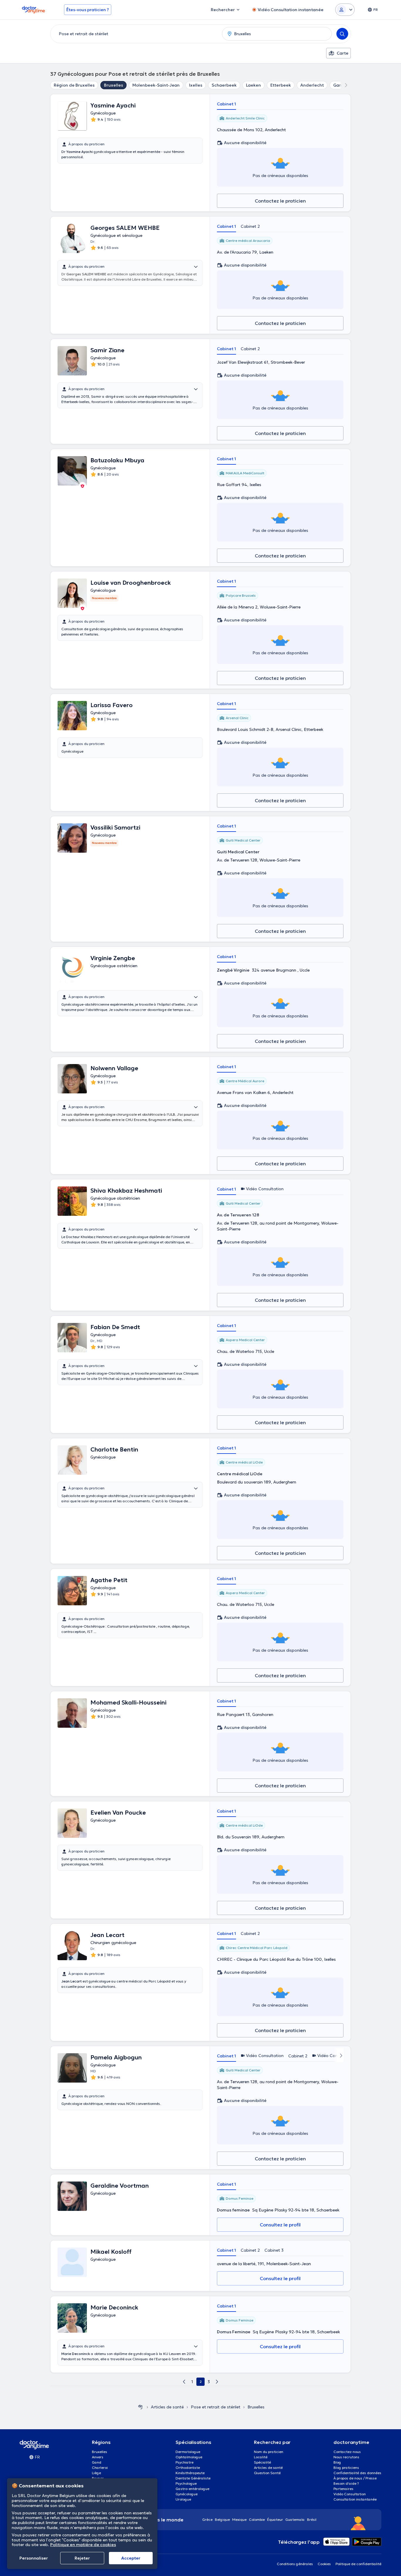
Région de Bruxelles (74, 85)
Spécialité (262, 2462)
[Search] (342, 34)
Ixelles (196, 85)
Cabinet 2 (250, 226)
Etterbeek (281, 85)
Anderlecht (312, 85)
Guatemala (295, 2519)
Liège (96, 2473)
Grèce (207, 2519)
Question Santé (267, 2473)
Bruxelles (113, 85)
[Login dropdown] (345, 10)
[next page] (217, 2382)
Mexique (239, 2519)
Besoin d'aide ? (346, 2483)
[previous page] (184, 2382)
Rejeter (82, 2558)
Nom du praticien (269, 2452)
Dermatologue (188, 2452)
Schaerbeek (224, 85)
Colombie (257, 2519)
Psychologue (186, 2483)
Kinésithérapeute (190, 2473)
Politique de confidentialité (358, 2564)
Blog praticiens (346, 2468)
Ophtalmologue (189, 2457)
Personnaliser (34, 2558)
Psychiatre (185, 2462)
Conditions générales (295, 2564)
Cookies (324, 2564)
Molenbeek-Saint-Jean (156, 85)
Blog (337, 2462)
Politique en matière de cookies (83, 2545)
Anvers (98, 2457)
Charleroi (100, 2468)
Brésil (312, 2519)
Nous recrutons (346, 2457)
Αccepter (131, 2558)
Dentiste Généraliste (193, 2478)
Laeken (253, 85)
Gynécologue (187, 2494)
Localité (261, 2457)
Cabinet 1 (226, 104)
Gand (97, 2462)
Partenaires (343, 2489)
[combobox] (135, 34)
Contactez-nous (347, 2452)
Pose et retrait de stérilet (216, 2407)
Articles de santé (167, 2407)
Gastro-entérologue (192, 2489)
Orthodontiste (188, 2468)
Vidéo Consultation (350, 2494)
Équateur (275, 2519)
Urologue (183, 2499)
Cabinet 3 (274, 2250)
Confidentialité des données (357, 2473)
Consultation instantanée (355, 2499)
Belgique (222, 2519)
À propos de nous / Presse (355, 2478)
